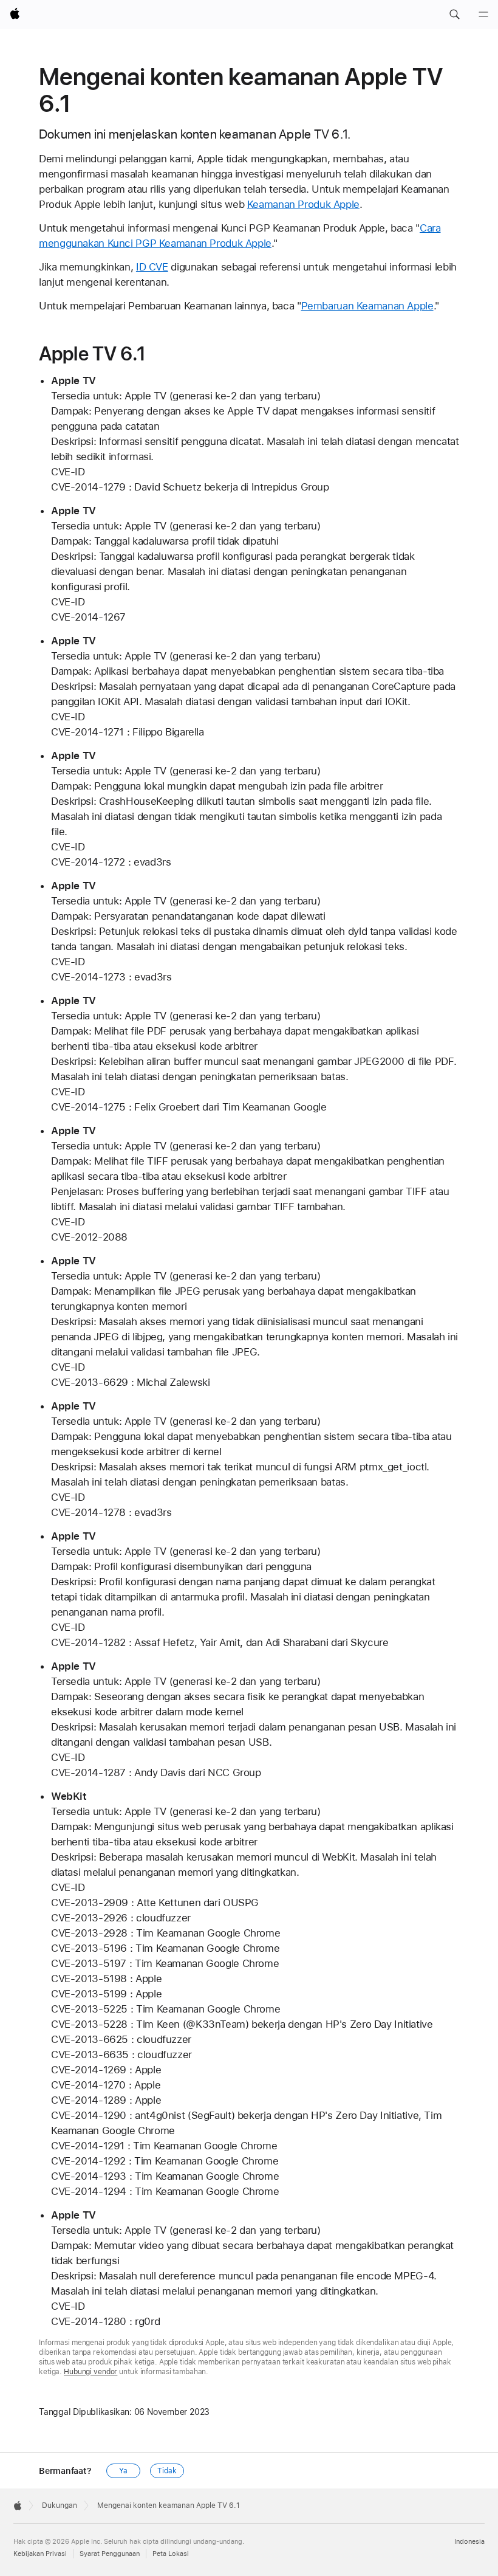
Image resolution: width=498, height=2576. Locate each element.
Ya (123, 2471)
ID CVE (152, 267)
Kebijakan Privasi (40, 2554)
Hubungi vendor (90, 2372)
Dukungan (60, 2505)
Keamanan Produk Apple (303, 204)
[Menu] (483, 15)
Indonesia (469, 2542)
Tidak (167, 2471)
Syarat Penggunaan (110, 2554)
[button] (454, 15)
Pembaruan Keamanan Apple (367, 306)
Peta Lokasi (171, 2554)
